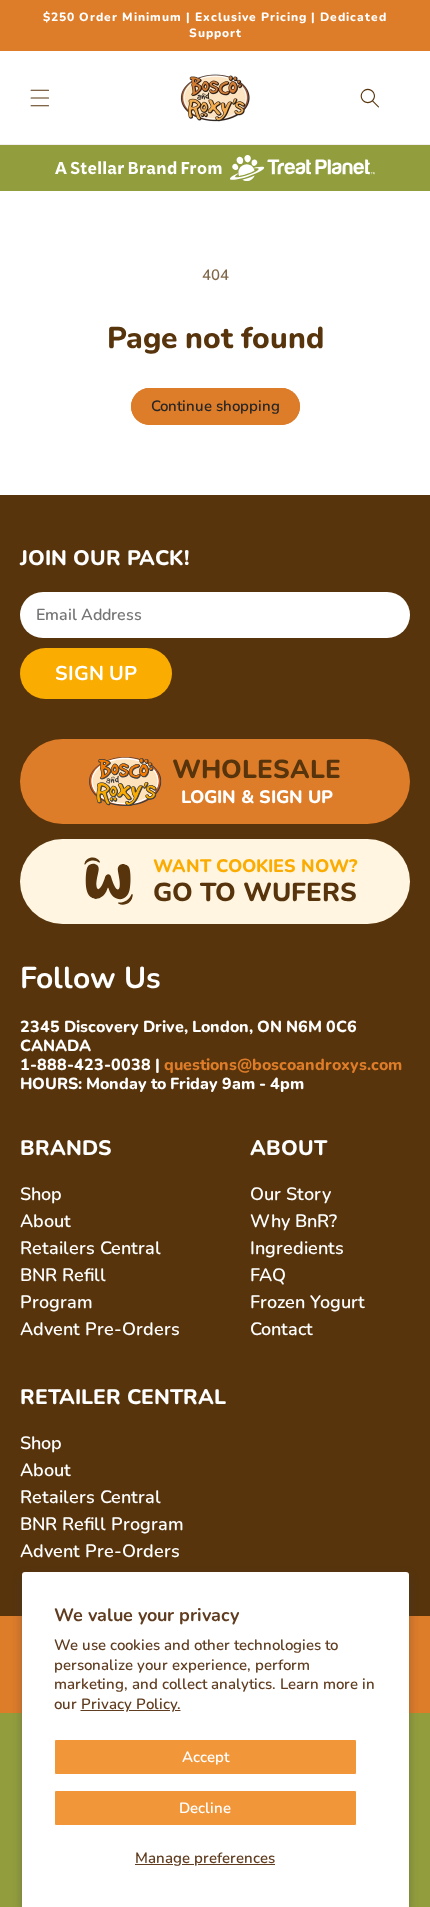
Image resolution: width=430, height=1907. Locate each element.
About (45, 1221)
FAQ (268, 1275)
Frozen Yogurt (307, 1302)
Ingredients (297, 1248)
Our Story (290, 1194)
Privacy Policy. (131, 1704)
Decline (205, 1808)
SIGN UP (96, 673)
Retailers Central (90, 1248)
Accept (205, 1757)
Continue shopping (215, 406)
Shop (41, 1194)
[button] (40, 98)
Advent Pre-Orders (100, 1329)
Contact (281, 1329)
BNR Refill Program (102, 1524)
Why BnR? (293, 1221)
